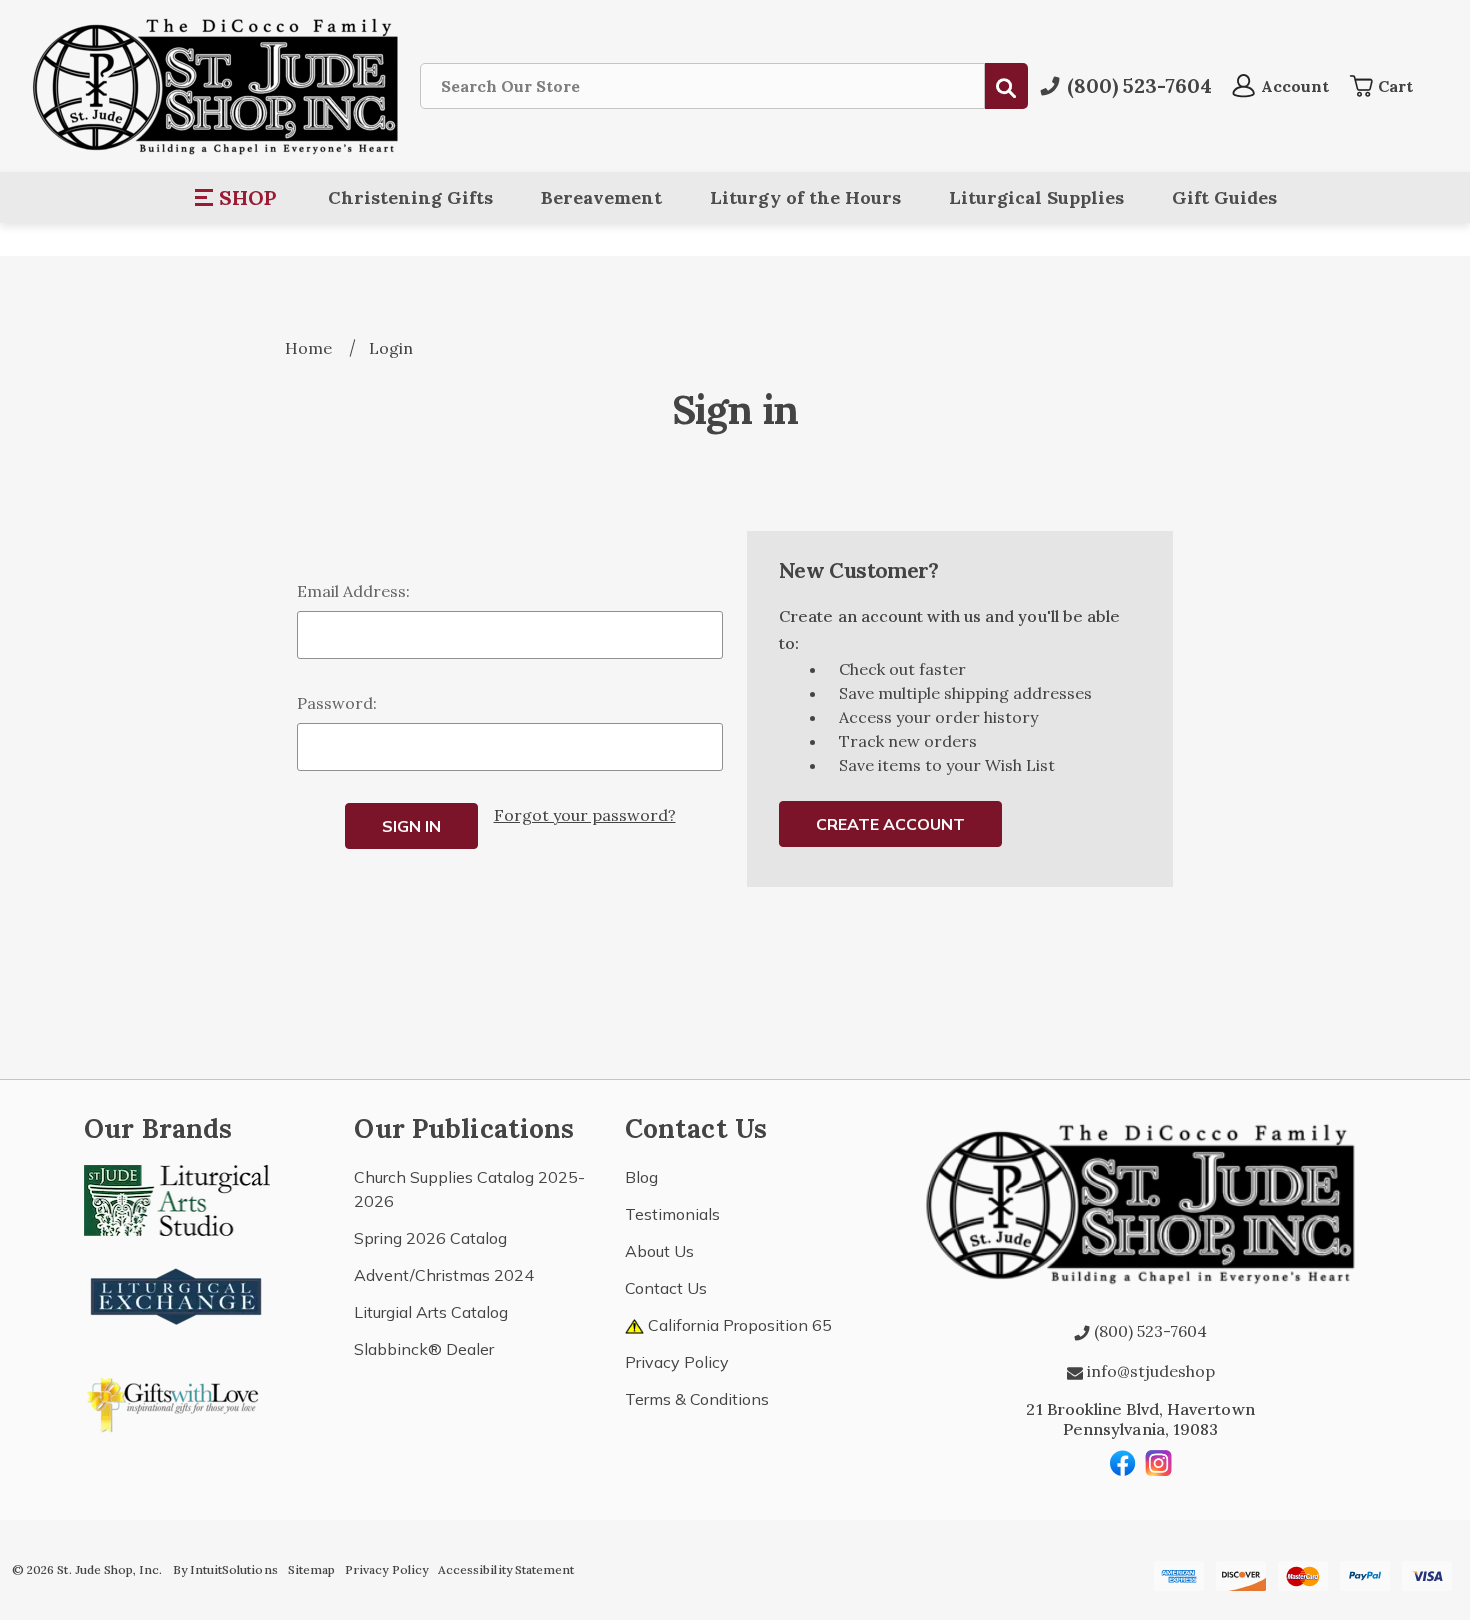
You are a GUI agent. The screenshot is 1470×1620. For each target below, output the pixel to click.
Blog (641, 1177)
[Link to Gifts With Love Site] (177, 1401)
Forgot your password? (585, 815)
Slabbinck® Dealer (424, 1349)
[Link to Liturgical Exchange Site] (177, 1294)
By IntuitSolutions (225, 1569)
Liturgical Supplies (1036, 197)
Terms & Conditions (697, 1399)
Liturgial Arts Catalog (431, 1312)
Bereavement (601, 197)
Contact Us (666, 1288)
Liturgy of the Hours (805, 197)
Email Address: (353, 591)
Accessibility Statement (506, 1569)
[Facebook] (1123, 1463)
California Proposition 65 (738, 1325)
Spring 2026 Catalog (430, 1238)
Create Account (890, 824)
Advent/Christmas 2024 (444, 1275)
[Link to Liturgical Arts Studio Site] (177, 1198)
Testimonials (672, 1214)
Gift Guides (1224, 197)
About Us (659, 1251)
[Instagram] (1159, 1463)
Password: (337, 703)
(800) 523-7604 (1148, 1331)
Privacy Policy (677, 1362)
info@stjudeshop (1149, 1371)
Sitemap (311, 1569)
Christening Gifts (410, 197)
